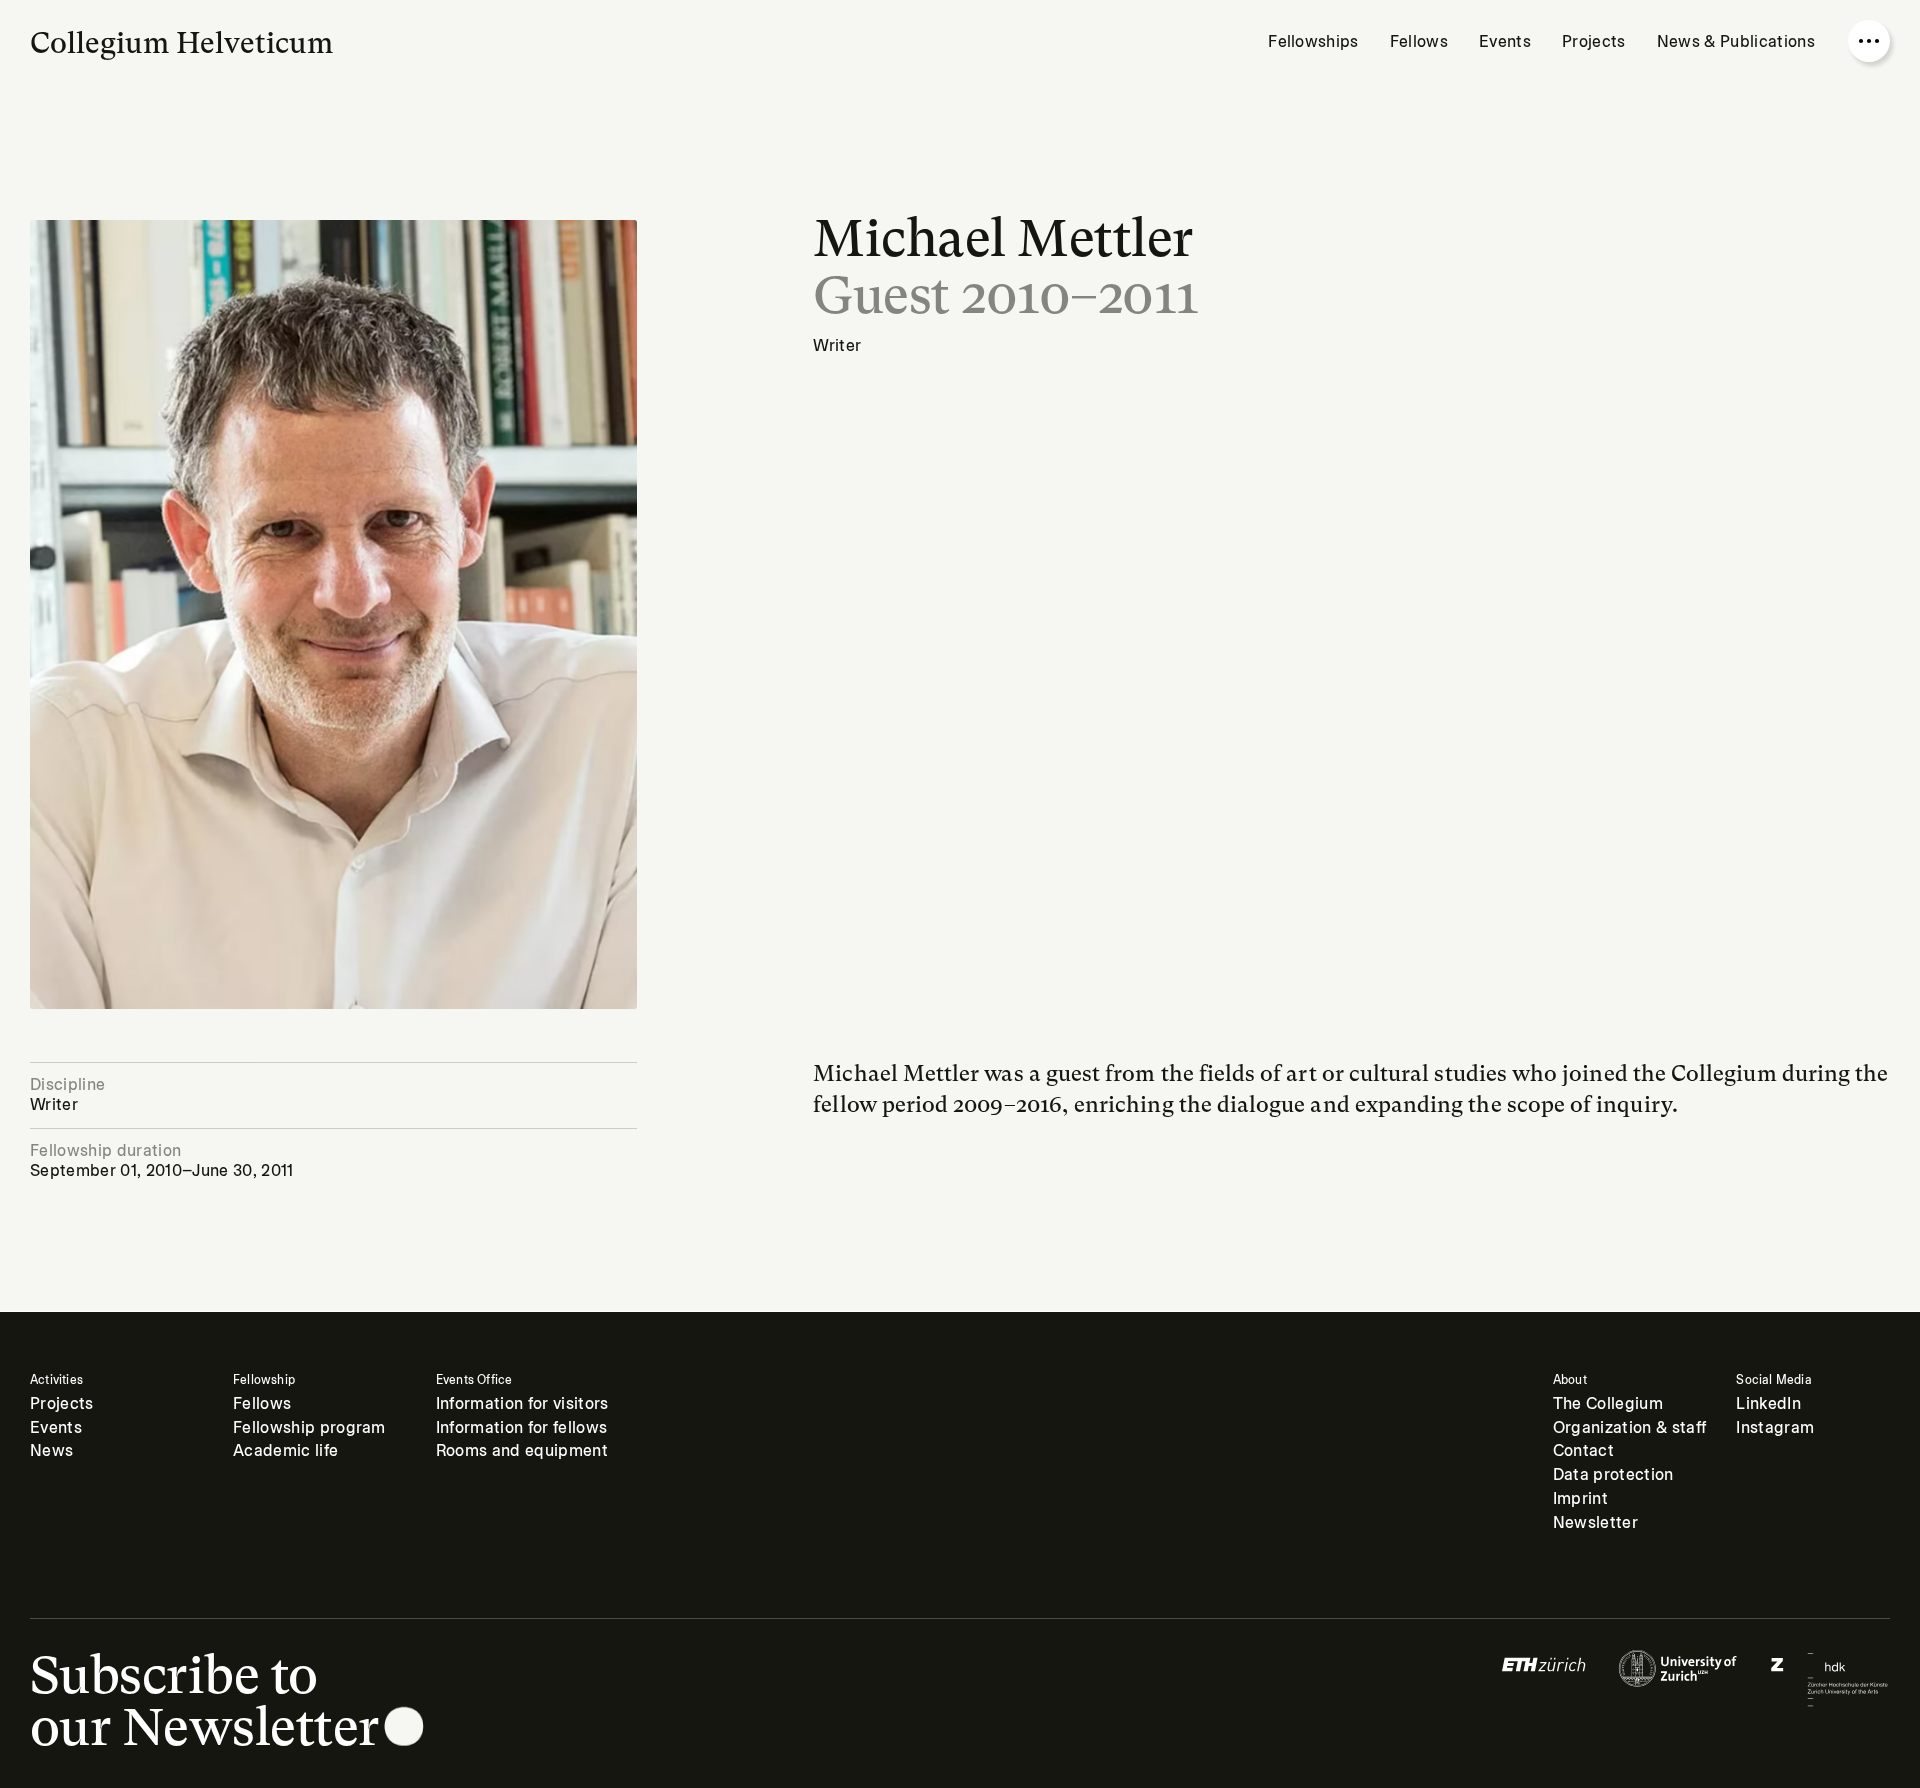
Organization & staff (1630, 1428)
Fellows (262, 1404)
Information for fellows (522, 1428)
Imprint (1580, 1499)
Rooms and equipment (522, 1451)
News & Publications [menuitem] (1736, 42)
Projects (62, 1404)
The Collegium (1608, 1404)
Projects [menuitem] (1594, 42)
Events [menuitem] (1505, 42)
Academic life (285, 1451)
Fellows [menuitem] (1419, 42)
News (51, 1451)
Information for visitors (522, 1404)
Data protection (1613, 1475)
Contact (1583, 1451)
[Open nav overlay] (1869, 41)
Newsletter (1595, 1523)
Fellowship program (309, 1428)
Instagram (1775, 1428)
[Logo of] (1544, 1679)
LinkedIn (1768, 1404)
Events (56, 1428)
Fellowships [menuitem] (1313, 42)
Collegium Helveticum (181, 43)
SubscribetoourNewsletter (204, 1701)
